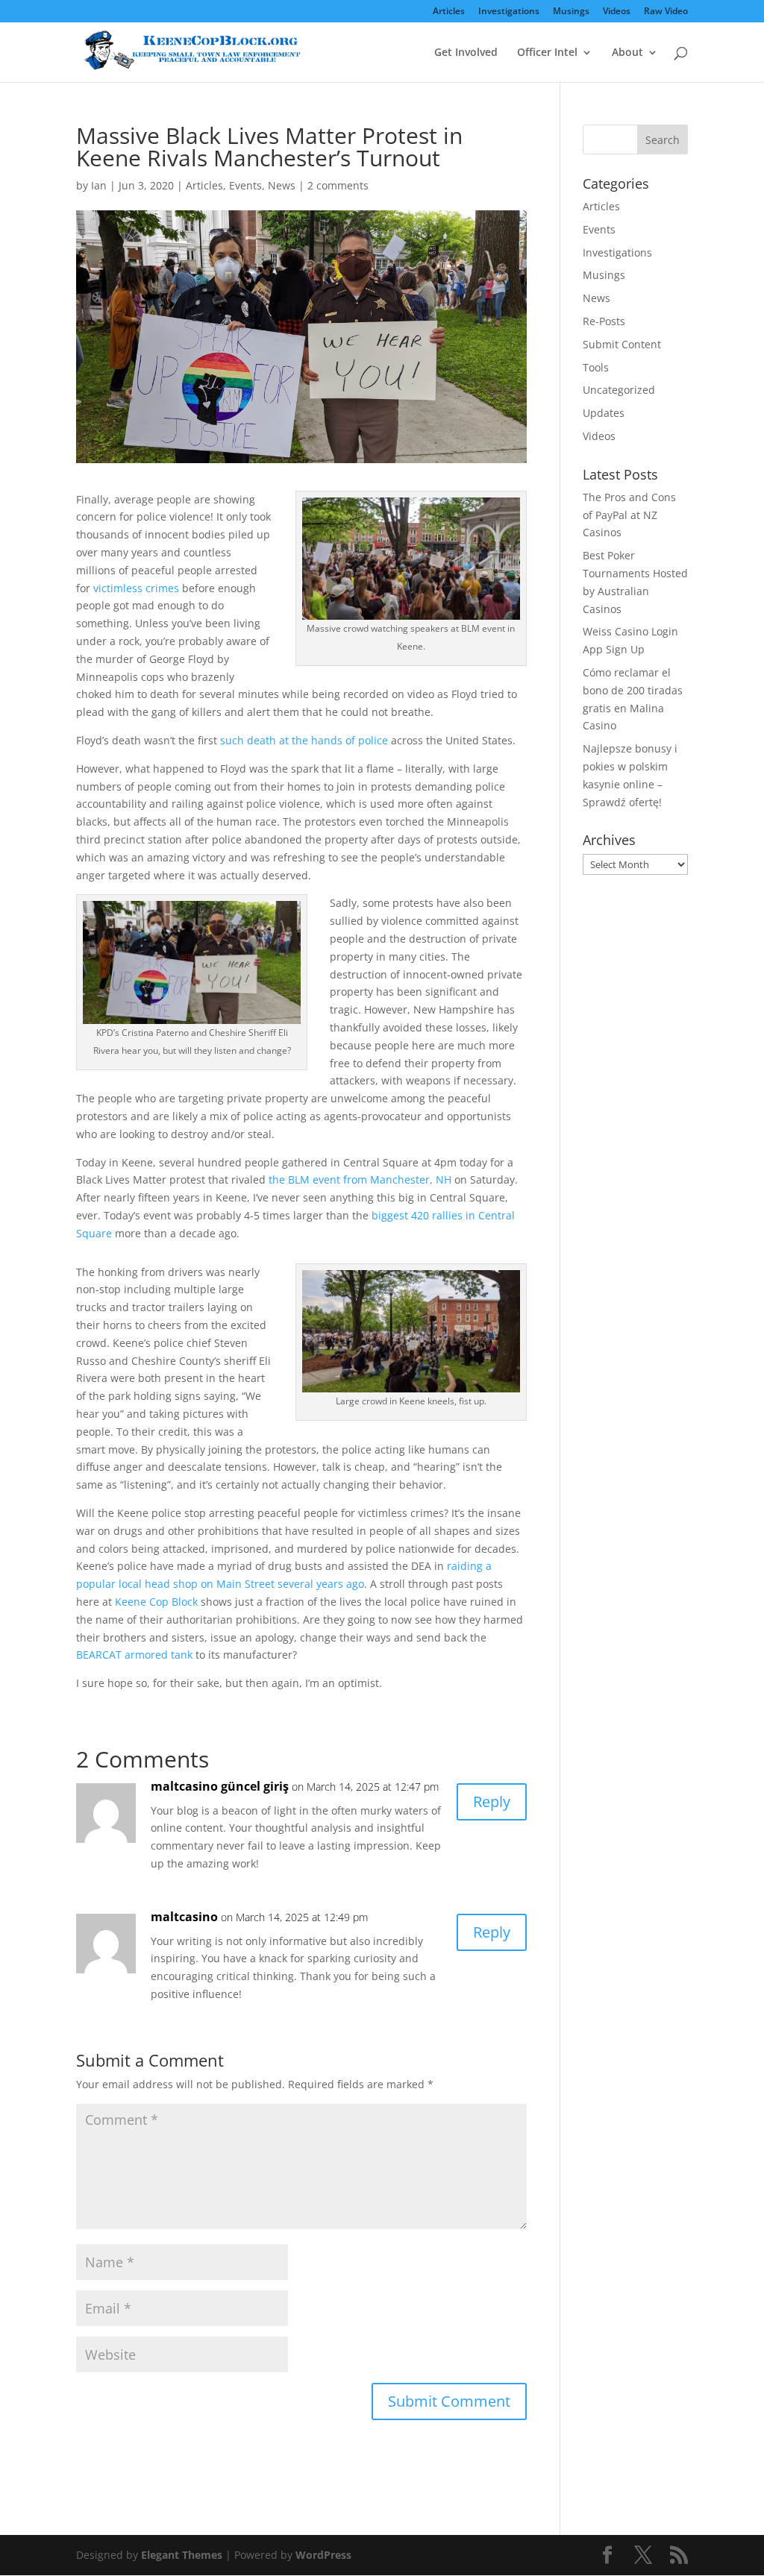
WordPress (323, 2555)
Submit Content (622, 344)
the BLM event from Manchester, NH (360, 1179)
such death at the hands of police (304, 740)
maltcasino (184, 1917)
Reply (492, 1801)
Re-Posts (604, 321)
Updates (604, 413)
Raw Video (666, 12)
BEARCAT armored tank (134, 1655)
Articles (449, 12)
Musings (571, 12)
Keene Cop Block (156, 1602)
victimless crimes (136, 588)
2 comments (338, 185)
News (282, 185)
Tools (596, 367)
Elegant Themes (182, 2555)
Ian (99, 185)
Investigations (509, 12)
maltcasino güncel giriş (220, 1786)
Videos (617, 12)
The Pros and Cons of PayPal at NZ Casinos (629, 515)
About (627, 53)
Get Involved (466, 53)
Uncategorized (619, 390)
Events (245, 185)
